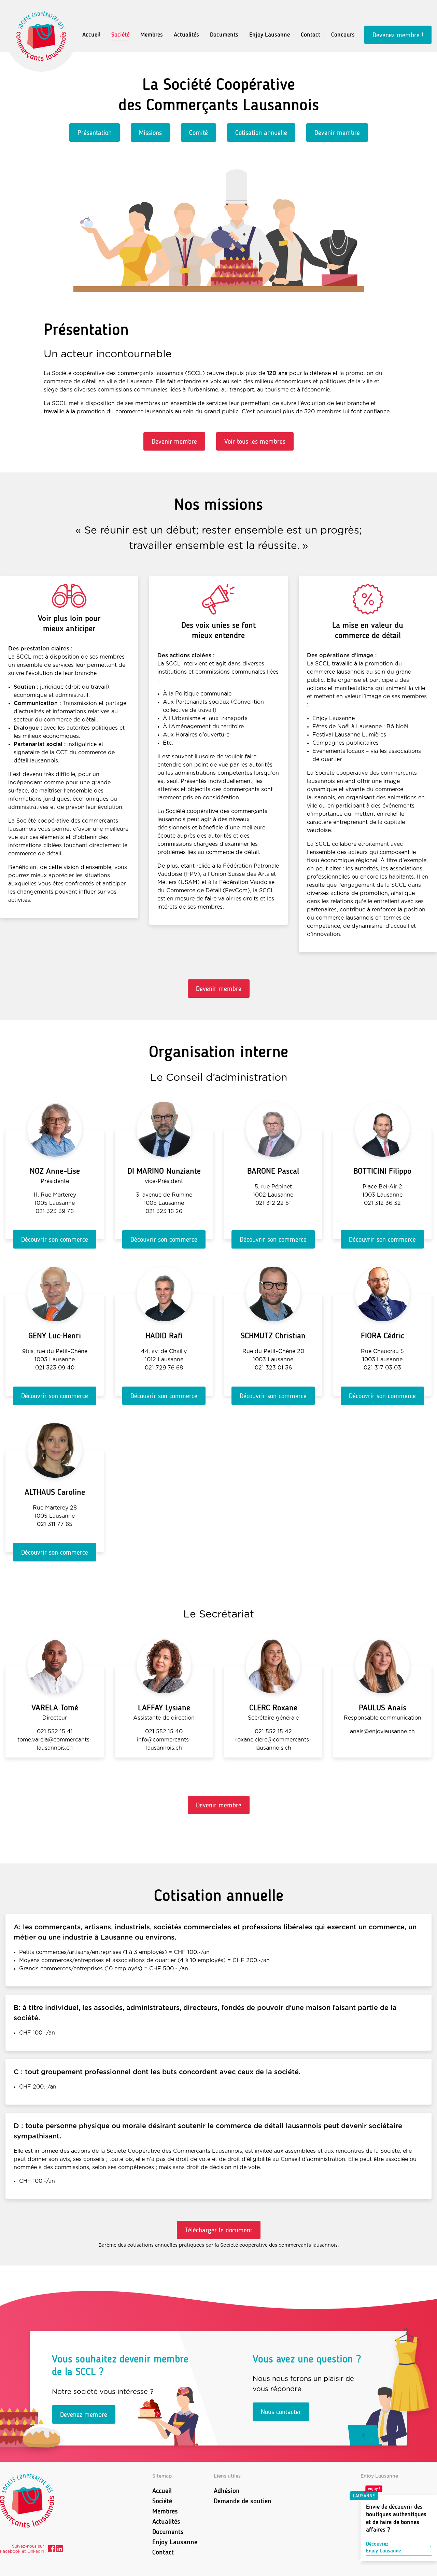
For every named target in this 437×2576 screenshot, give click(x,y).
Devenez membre (84, 2414)
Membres (152, 35)
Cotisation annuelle (261, 133)
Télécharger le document (219, 2230)
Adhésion (227, 2491)
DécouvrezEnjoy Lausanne (383, 2547)
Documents (224, 35)
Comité (199, 133)
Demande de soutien (243, 2501)
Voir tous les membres (255, 441)
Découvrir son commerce (55, 1239)
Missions (150, 133)
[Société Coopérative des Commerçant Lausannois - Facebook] (52, 2550)
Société (120, 35)
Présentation (95, 133)
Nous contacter (281, 2412)
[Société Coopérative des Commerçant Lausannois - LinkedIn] (60, 2550)
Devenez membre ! (398, 35)
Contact (311, 35)
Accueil (91, 35)
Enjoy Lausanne (270, 35)
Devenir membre (337, 133)
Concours (343, 35)
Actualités (186, 35)
